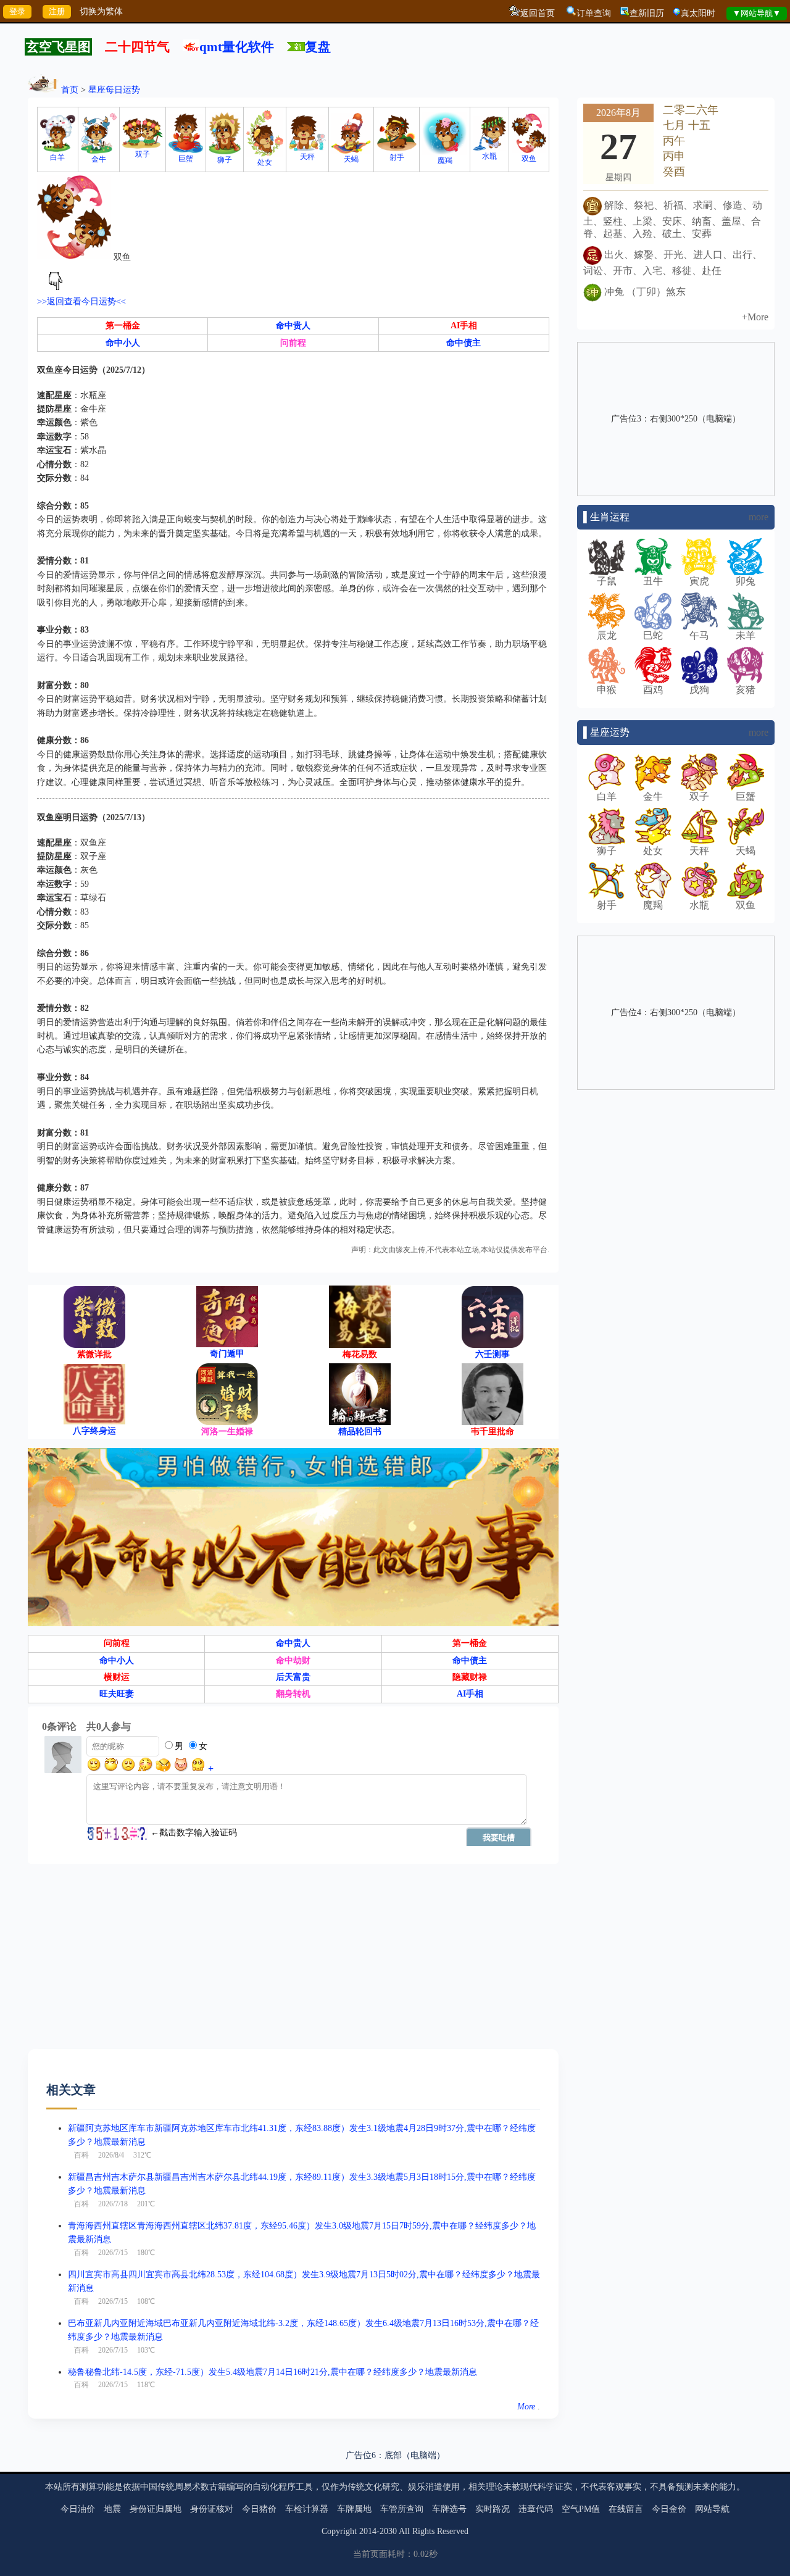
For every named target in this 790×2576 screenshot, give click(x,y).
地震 (112, 2509)
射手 (397, 157)
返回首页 (538, 13)
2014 (368, 2531)
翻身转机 (293, 1694)
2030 (388, 2531)
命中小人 (123, 343)
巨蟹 (186, 159)
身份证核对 (212, 2509)
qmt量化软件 (237, 47)
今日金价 (669, 2509)
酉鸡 (653, 690)
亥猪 (746, 690)
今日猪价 (259, 2509)
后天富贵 (293, 1677)
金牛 (99, 159)
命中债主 (464, 343)
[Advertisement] (293, 1963)
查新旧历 (647, 13)
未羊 (746, 635)
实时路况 (493, 2509)
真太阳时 (698, 13)
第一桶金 (123, 326)
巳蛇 (653, 635)
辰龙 (607, 635)
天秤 (307, 157)
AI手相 (464, 326)
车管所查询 (402, 2509)
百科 (81, 2155)
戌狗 (699, 690)
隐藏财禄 (470, 1677)
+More (755, 317)
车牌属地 (354, 2509)
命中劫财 (293, 1660)
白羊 (57, 157)
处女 (265, 162)
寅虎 (699, 581)
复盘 (318, 47)
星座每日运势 (114, 90)
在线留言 (626, 2509)
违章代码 (536, 2509)
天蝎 (351, 159)
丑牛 (653, 581)
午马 (699, 635)
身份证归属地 (156, 2509)
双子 (143, 154)
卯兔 (746, 581)
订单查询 (594, 13)
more (759, 517)
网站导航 (712, 2509)
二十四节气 (137, 47)
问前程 (293, 343)
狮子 (225, 160)
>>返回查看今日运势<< (81, 301)
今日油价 (78, 2509)
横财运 (117, 1677)
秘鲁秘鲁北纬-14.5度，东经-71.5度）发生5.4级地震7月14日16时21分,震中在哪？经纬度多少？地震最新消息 (272, 2372)
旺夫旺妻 (117, 1694)
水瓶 (489, 156)
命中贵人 (293, 326)
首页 (70, 90)
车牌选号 (449, 2509)
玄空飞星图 (58, 47)
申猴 (607, 690)
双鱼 (529, 159)
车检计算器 (307, 2509)
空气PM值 (581, 2509)
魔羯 (445, 160)
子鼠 (607, 581)
